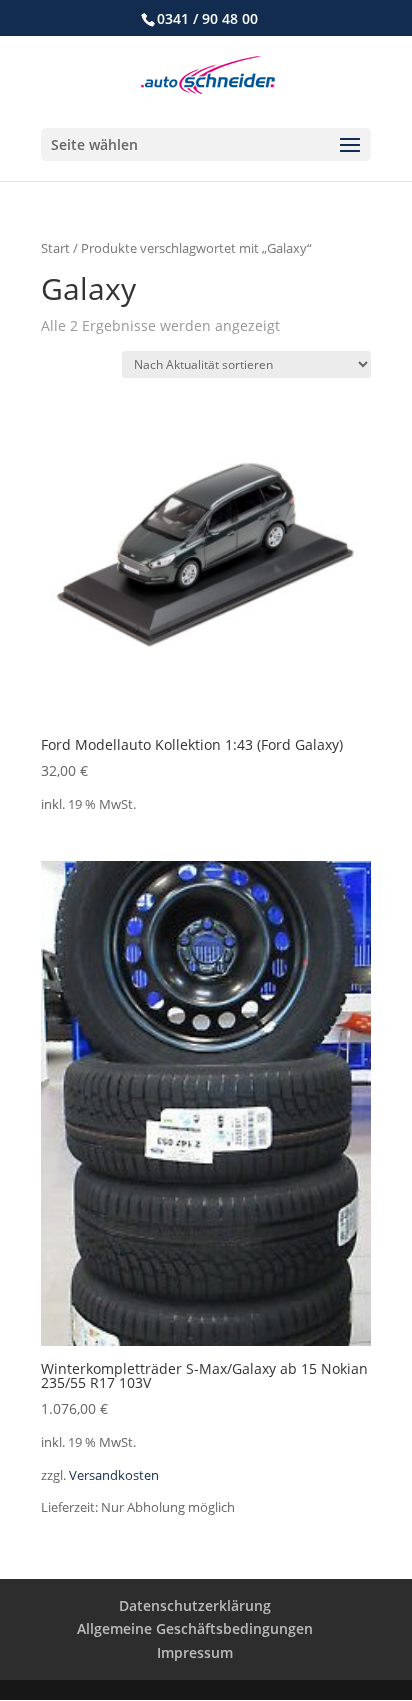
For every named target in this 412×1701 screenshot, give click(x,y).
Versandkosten (114, 1475)
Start (55, 248)
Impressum (195, 1652)
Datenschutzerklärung (195, 1605)
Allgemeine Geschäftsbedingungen (195, 1628)
